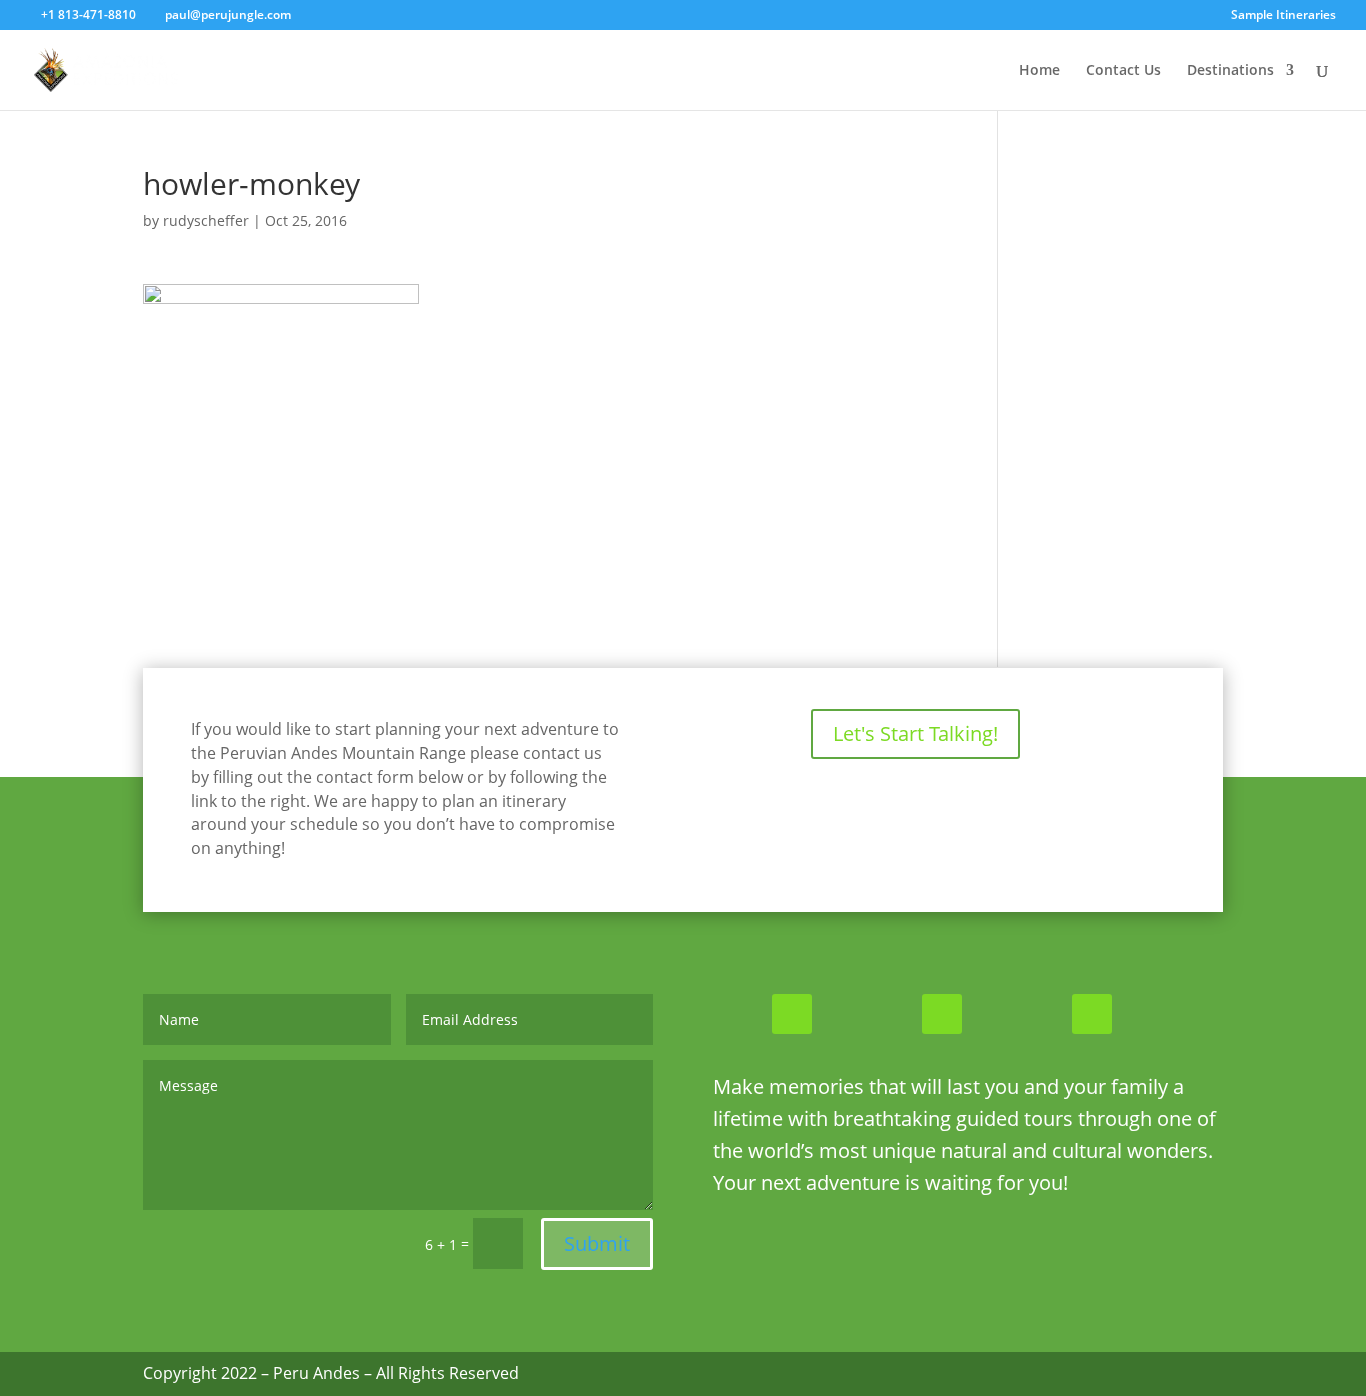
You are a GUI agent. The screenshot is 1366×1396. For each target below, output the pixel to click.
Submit (597, 1243)
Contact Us (1123, 71)
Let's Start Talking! (915, 733)
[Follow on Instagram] (942, 1014)
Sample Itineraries (1283, 16)
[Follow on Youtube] (1092, 1014)
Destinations (1230, 71)
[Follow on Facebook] (792, 1014)
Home (1039, 71)
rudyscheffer (206, 220)
